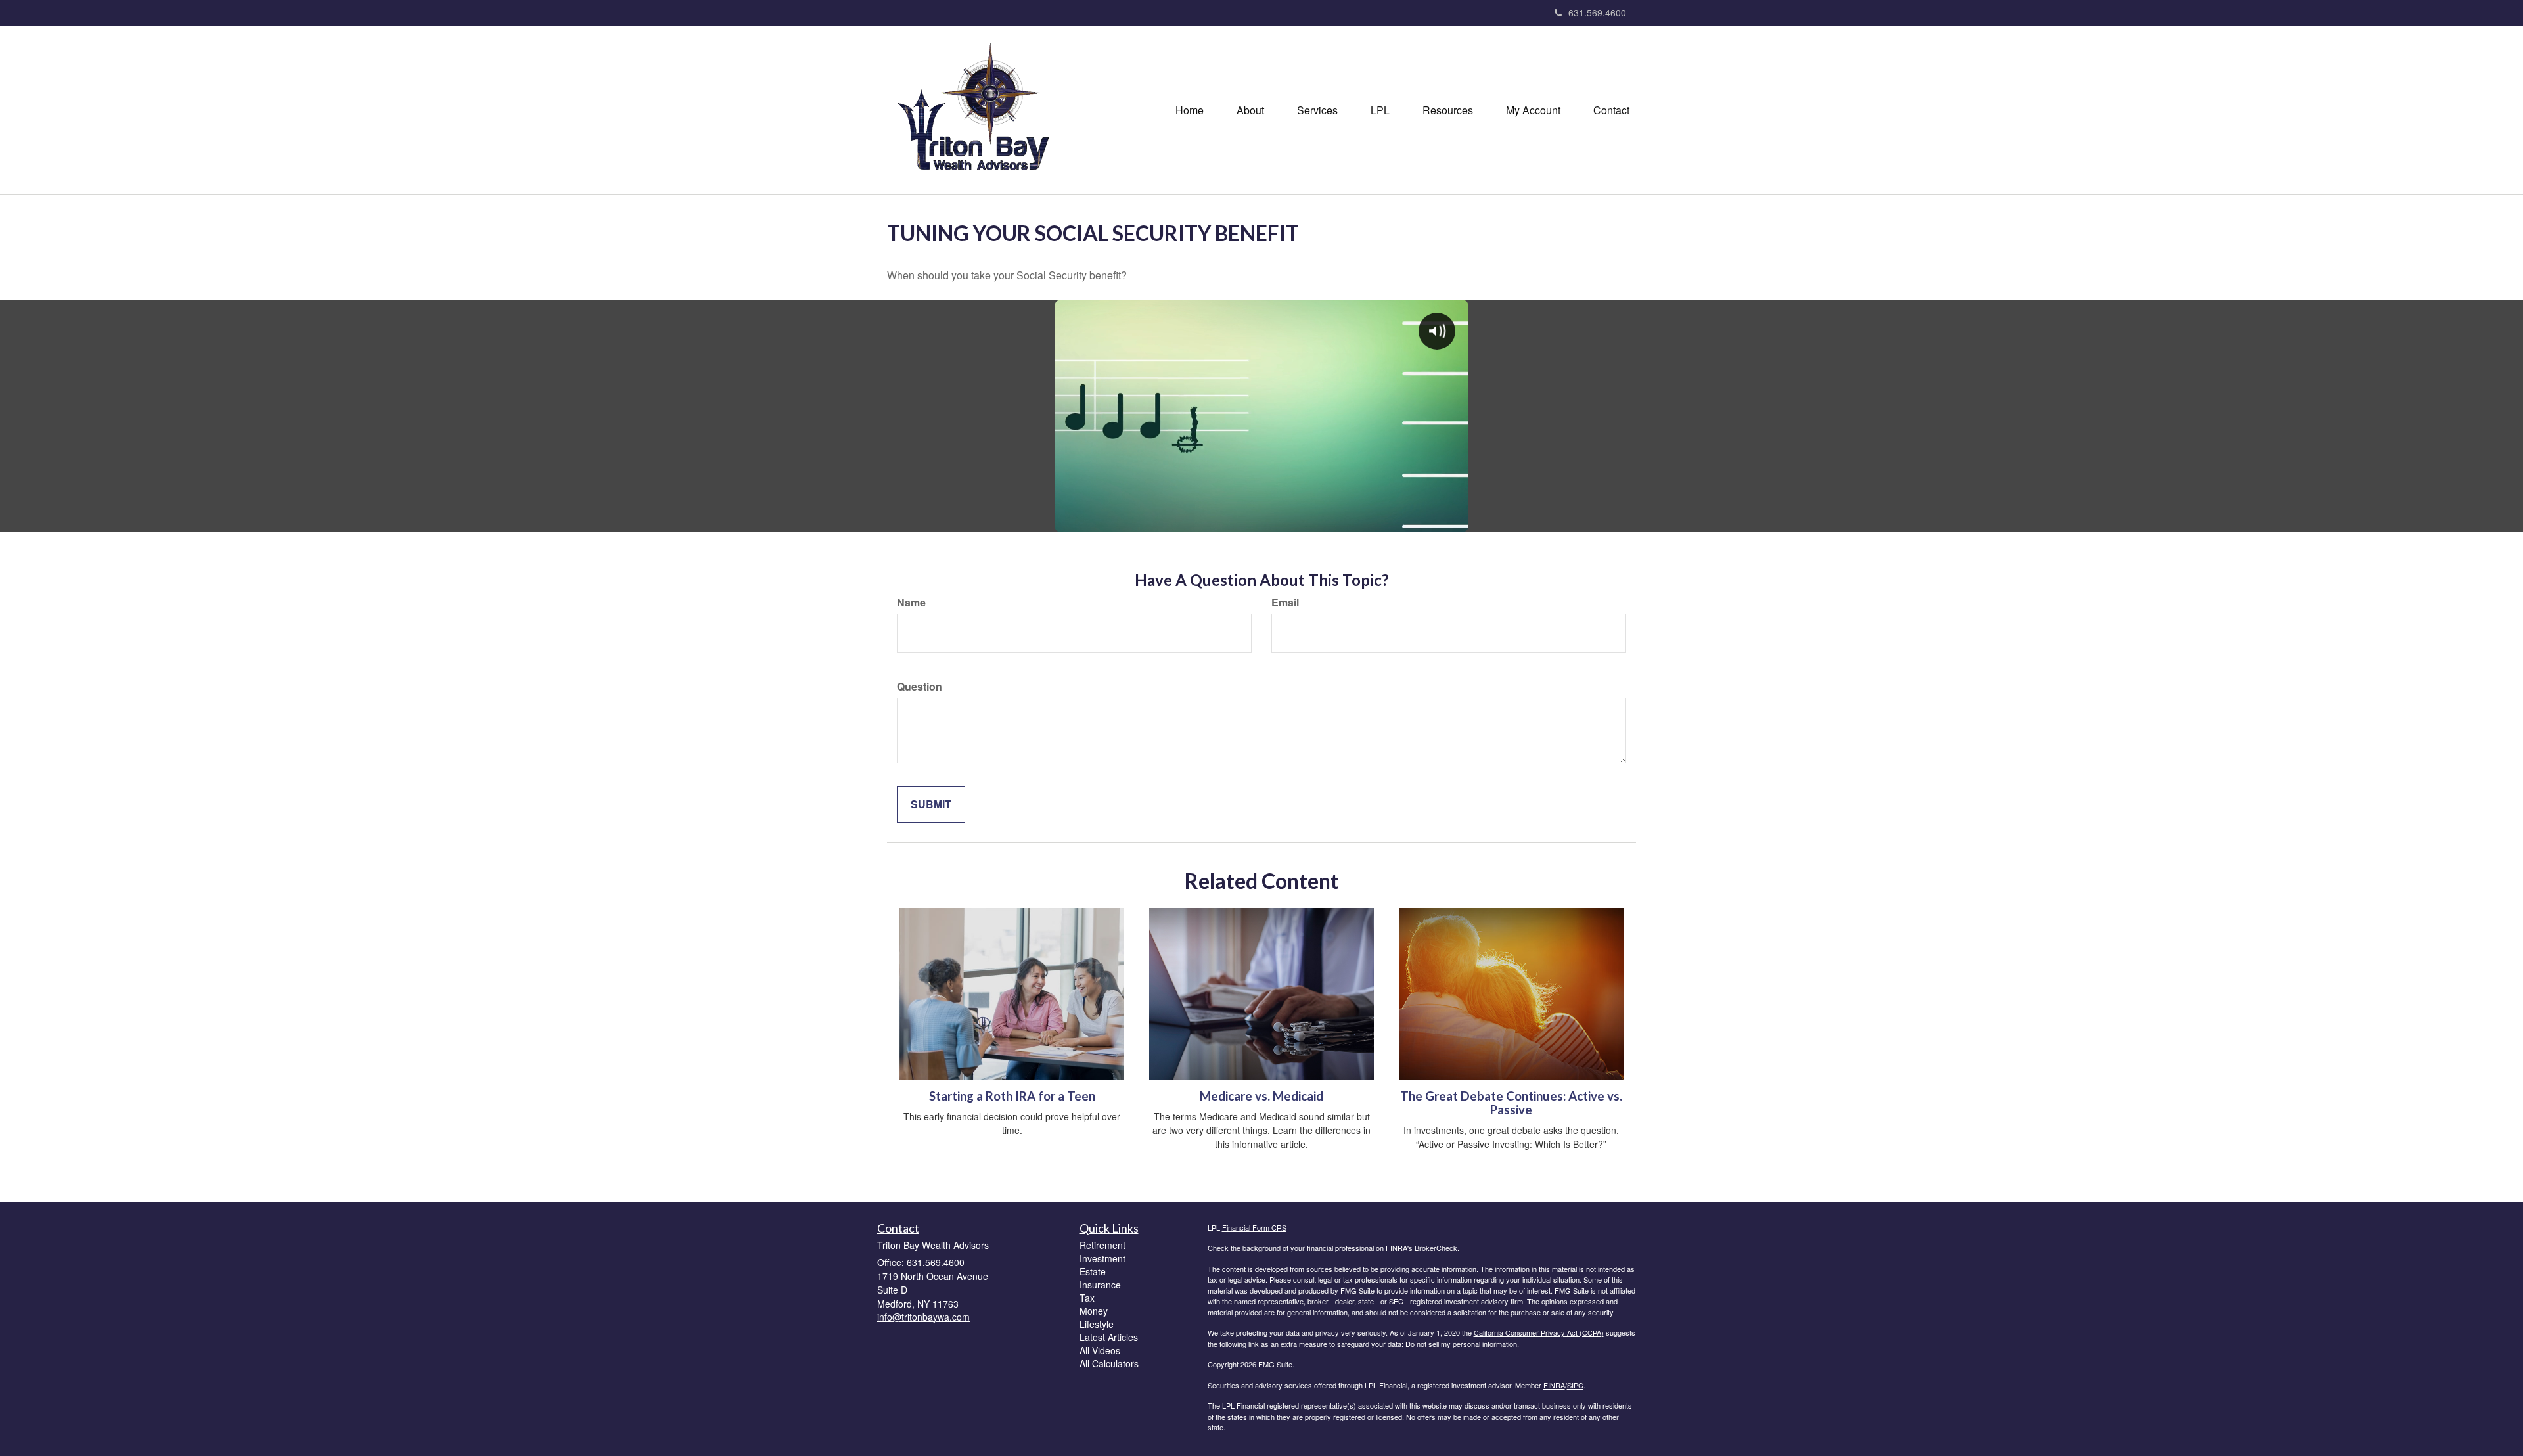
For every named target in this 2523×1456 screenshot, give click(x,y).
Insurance (1100, 1285)
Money (1094, 1311)
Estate (1093, 1271)
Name (911, 603)
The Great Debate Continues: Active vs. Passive (1511, 1103)
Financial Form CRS (1254, 1227)
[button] (1250, 110)
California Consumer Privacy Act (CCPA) (1539, 1332)
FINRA (1554, 1385)
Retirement (1102, 1245)
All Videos (1100, 1350)
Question (920, 687)
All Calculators (1109, 1363)
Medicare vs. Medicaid (1261, 1096)
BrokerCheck (1436, 1248)
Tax (1087, 1298)
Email (1285, 603)
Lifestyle (1097, 1324)
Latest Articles (1109, 1337)
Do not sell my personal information (1461, 1344)
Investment (1102, 1258)
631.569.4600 (1597, 12)
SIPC (1575, 1385)
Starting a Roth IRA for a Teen (1012, 1096)
